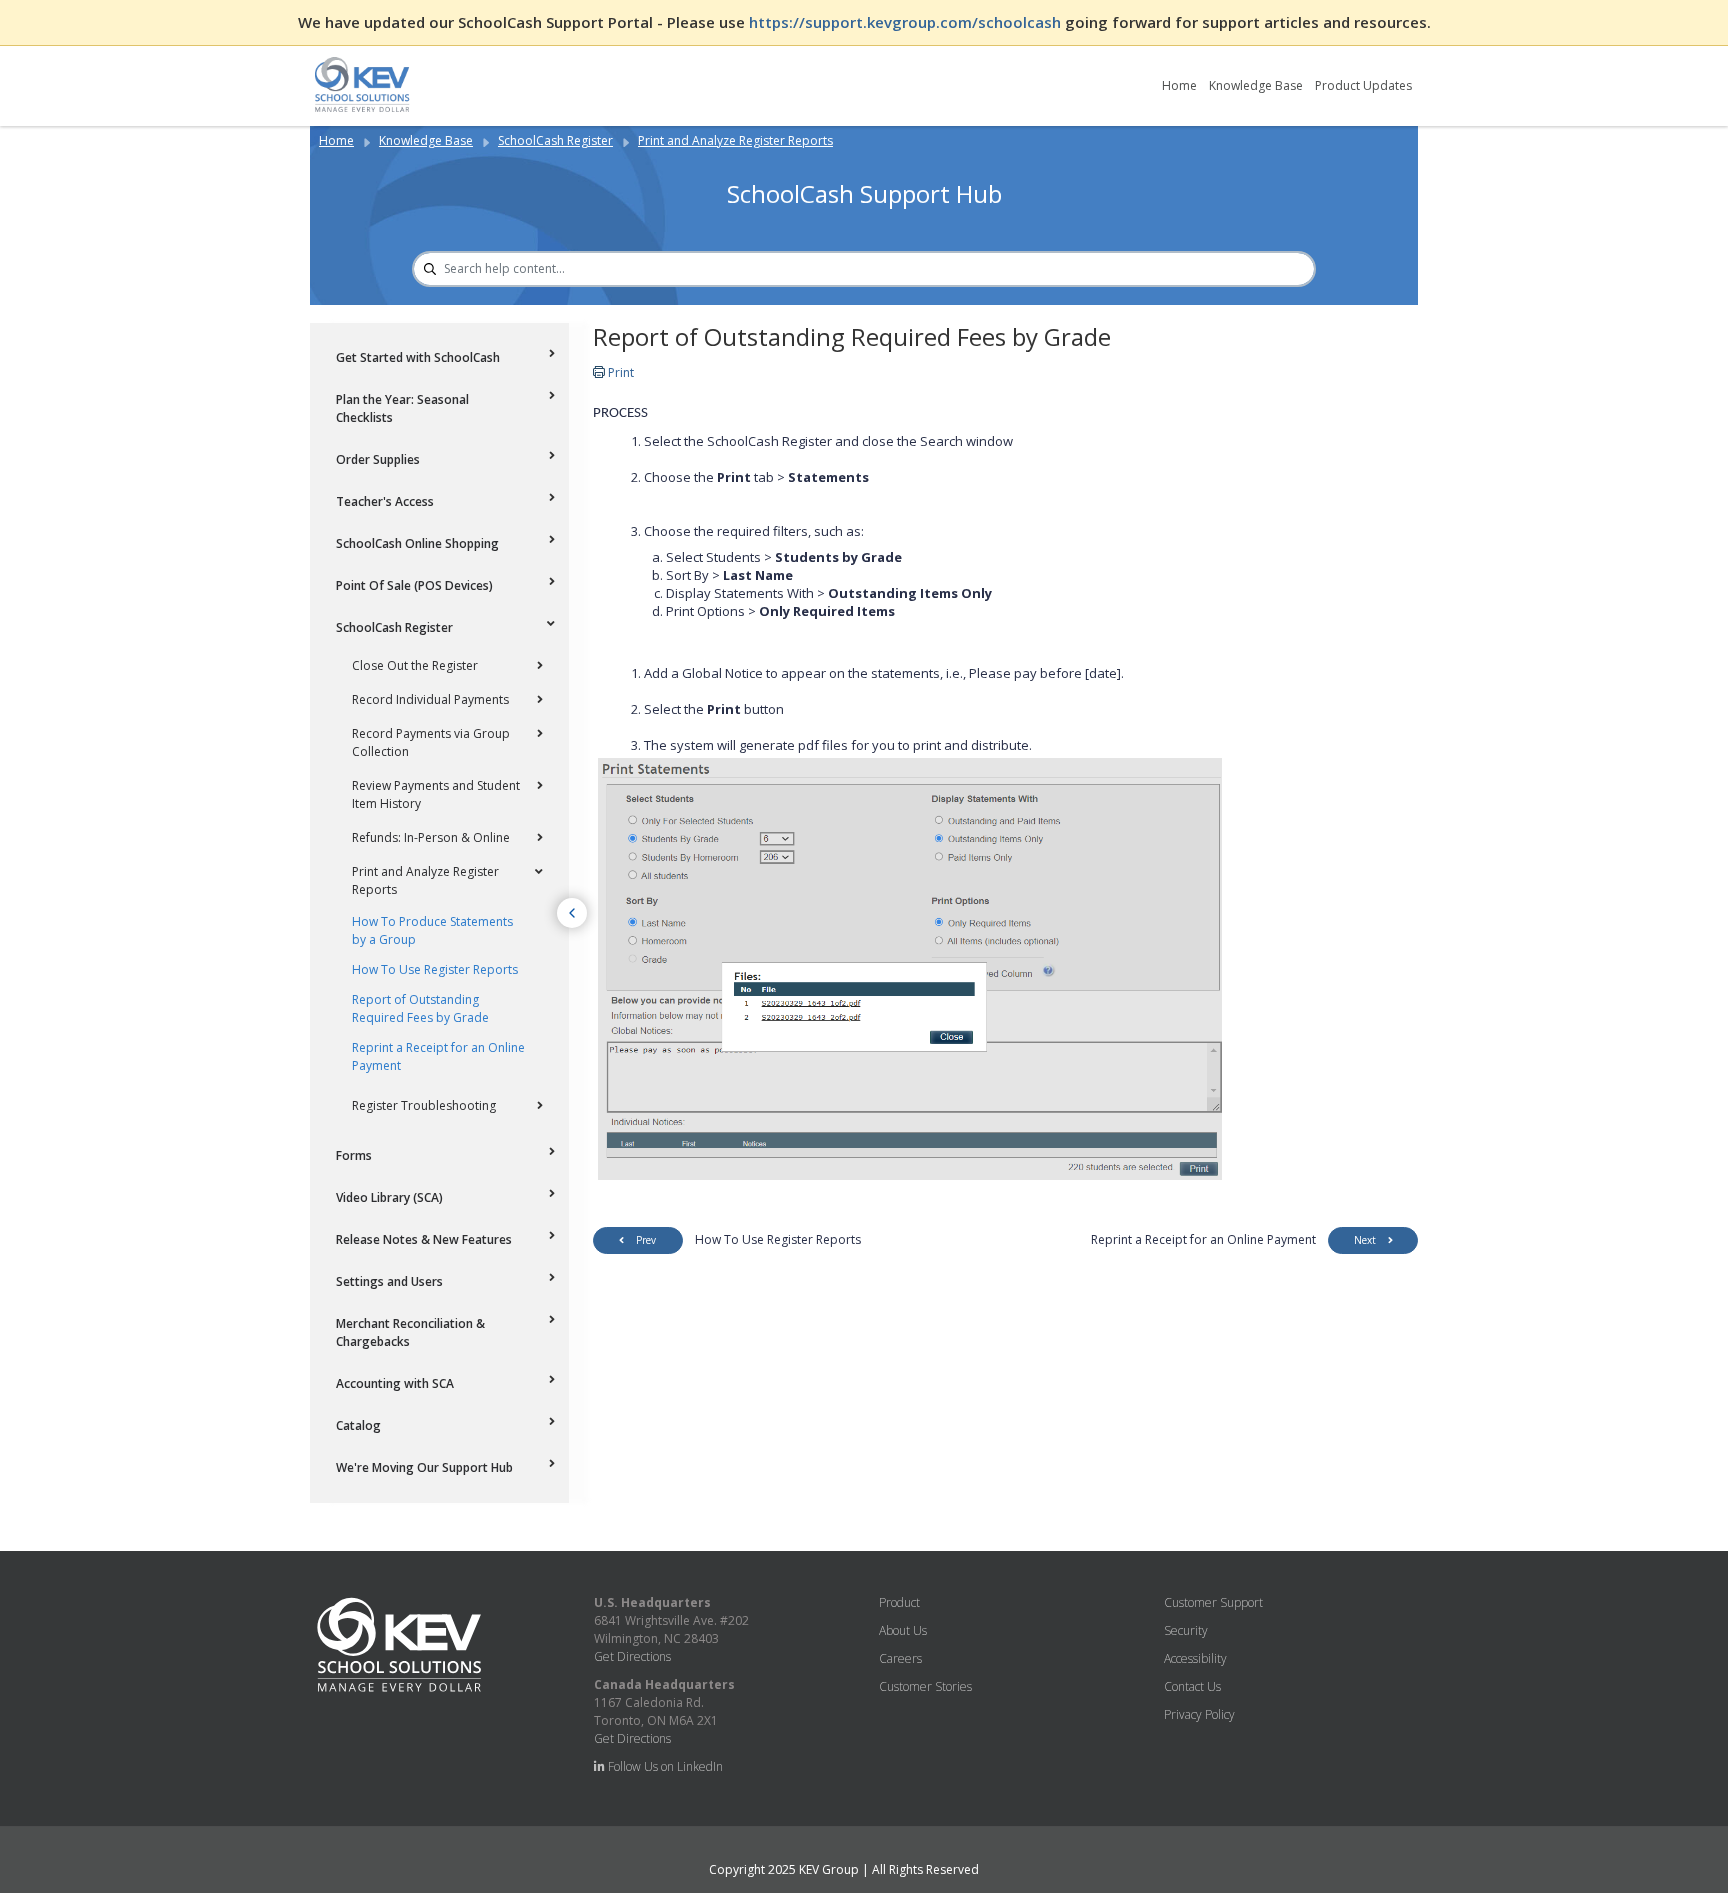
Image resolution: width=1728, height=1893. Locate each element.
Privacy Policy (1199, 1714)
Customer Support (1213, 1602)
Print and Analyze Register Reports (735, 140)
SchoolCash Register (555, 140)
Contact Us (1192, 1686)
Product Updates (1363, 85)
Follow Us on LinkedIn (664, 1766)
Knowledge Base (1256, 85)
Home (1179, 85)
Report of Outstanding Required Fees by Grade (420, 1008)
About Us (903, 1630)
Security (1186, 1630)
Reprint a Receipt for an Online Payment (438, 1056)
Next (1365, 1240)
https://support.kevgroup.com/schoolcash (907, 22)
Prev (646, 1240)
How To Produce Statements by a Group (432, 930)
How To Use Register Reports (435, 969)
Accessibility (1195, 1658)
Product (899, 1602)
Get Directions (632, 1656)
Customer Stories (925, 1686)
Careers (900, 1658)
